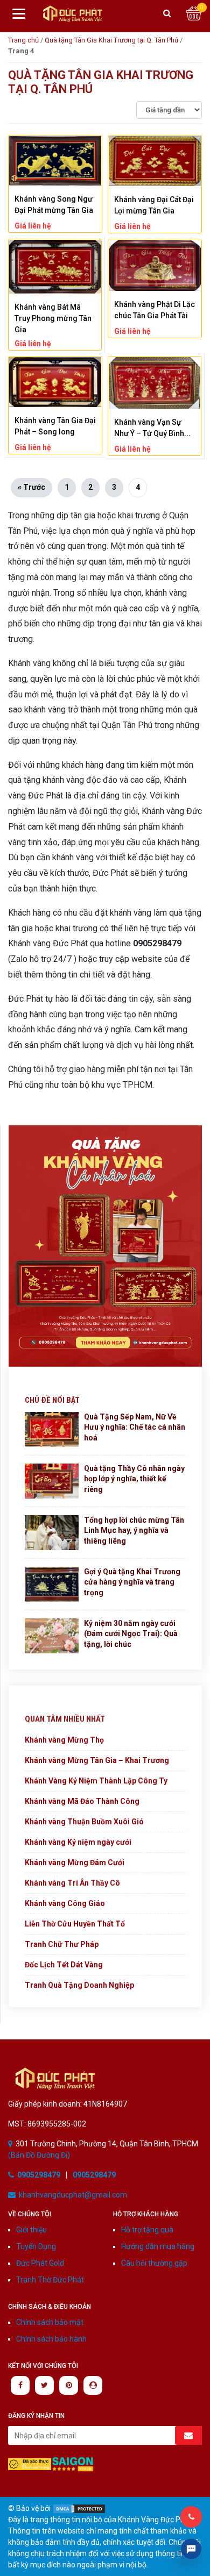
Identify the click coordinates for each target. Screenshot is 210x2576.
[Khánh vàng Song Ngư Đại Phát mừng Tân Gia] (55, 160)
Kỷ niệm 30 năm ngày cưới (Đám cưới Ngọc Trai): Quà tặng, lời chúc (131, 1634)
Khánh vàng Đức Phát (73, 14)
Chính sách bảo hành (51, 2339)
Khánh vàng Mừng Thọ (64, 1740)
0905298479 (39, 2175)
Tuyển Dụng (36, 2246)
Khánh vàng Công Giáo (65, 1903)
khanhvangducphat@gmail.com (73, 2195)
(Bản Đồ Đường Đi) (39, 2155)
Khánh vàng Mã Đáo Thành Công (82, 1801)
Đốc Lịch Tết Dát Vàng (64, 1965)
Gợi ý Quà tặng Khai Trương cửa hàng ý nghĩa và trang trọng (132, 1582)
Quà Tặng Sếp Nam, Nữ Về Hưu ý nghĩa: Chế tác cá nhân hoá (135, 1427)
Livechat (191, 2549)
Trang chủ (23, 40)
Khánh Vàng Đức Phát (55, 2078)
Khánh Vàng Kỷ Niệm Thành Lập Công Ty (96, 1781)
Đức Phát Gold (40, 2263)
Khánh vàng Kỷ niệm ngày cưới (78, 1842)
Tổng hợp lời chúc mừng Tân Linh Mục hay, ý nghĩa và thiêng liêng (134, 1530)
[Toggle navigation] (19, 13)
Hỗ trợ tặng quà (147, 2230)
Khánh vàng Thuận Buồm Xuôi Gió (84, 1822)
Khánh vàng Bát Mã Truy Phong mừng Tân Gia (53, 318)
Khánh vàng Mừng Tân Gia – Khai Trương (97, 1760)
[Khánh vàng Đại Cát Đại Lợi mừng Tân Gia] (155, 161)
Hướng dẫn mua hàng (158, 2246)
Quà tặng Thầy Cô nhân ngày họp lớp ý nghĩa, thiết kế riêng (134, 1479)
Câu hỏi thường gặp (154, 2263)
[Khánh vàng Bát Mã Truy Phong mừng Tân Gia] (55, 267)
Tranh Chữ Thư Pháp (62, 1944)
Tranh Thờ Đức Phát (50, 2280)
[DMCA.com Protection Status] (79, 2508)
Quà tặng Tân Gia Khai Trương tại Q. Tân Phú (111, 40)
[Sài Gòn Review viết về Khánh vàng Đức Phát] (73, 2464)
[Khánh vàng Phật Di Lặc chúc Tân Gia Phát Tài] (155, 265)
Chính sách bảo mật (50, 2322)
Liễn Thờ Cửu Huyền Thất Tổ (75, 1924)
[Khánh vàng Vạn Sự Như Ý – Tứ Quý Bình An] (155, 383)
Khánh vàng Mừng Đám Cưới (75, 1863)
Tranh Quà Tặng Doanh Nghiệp (79, 1985)
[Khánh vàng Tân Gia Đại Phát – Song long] (55, 382)
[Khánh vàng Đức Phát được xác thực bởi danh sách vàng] (30, 2464)
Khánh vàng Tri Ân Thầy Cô (72, 1883)
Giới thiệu (31, 2230)
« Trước (31, 487)
